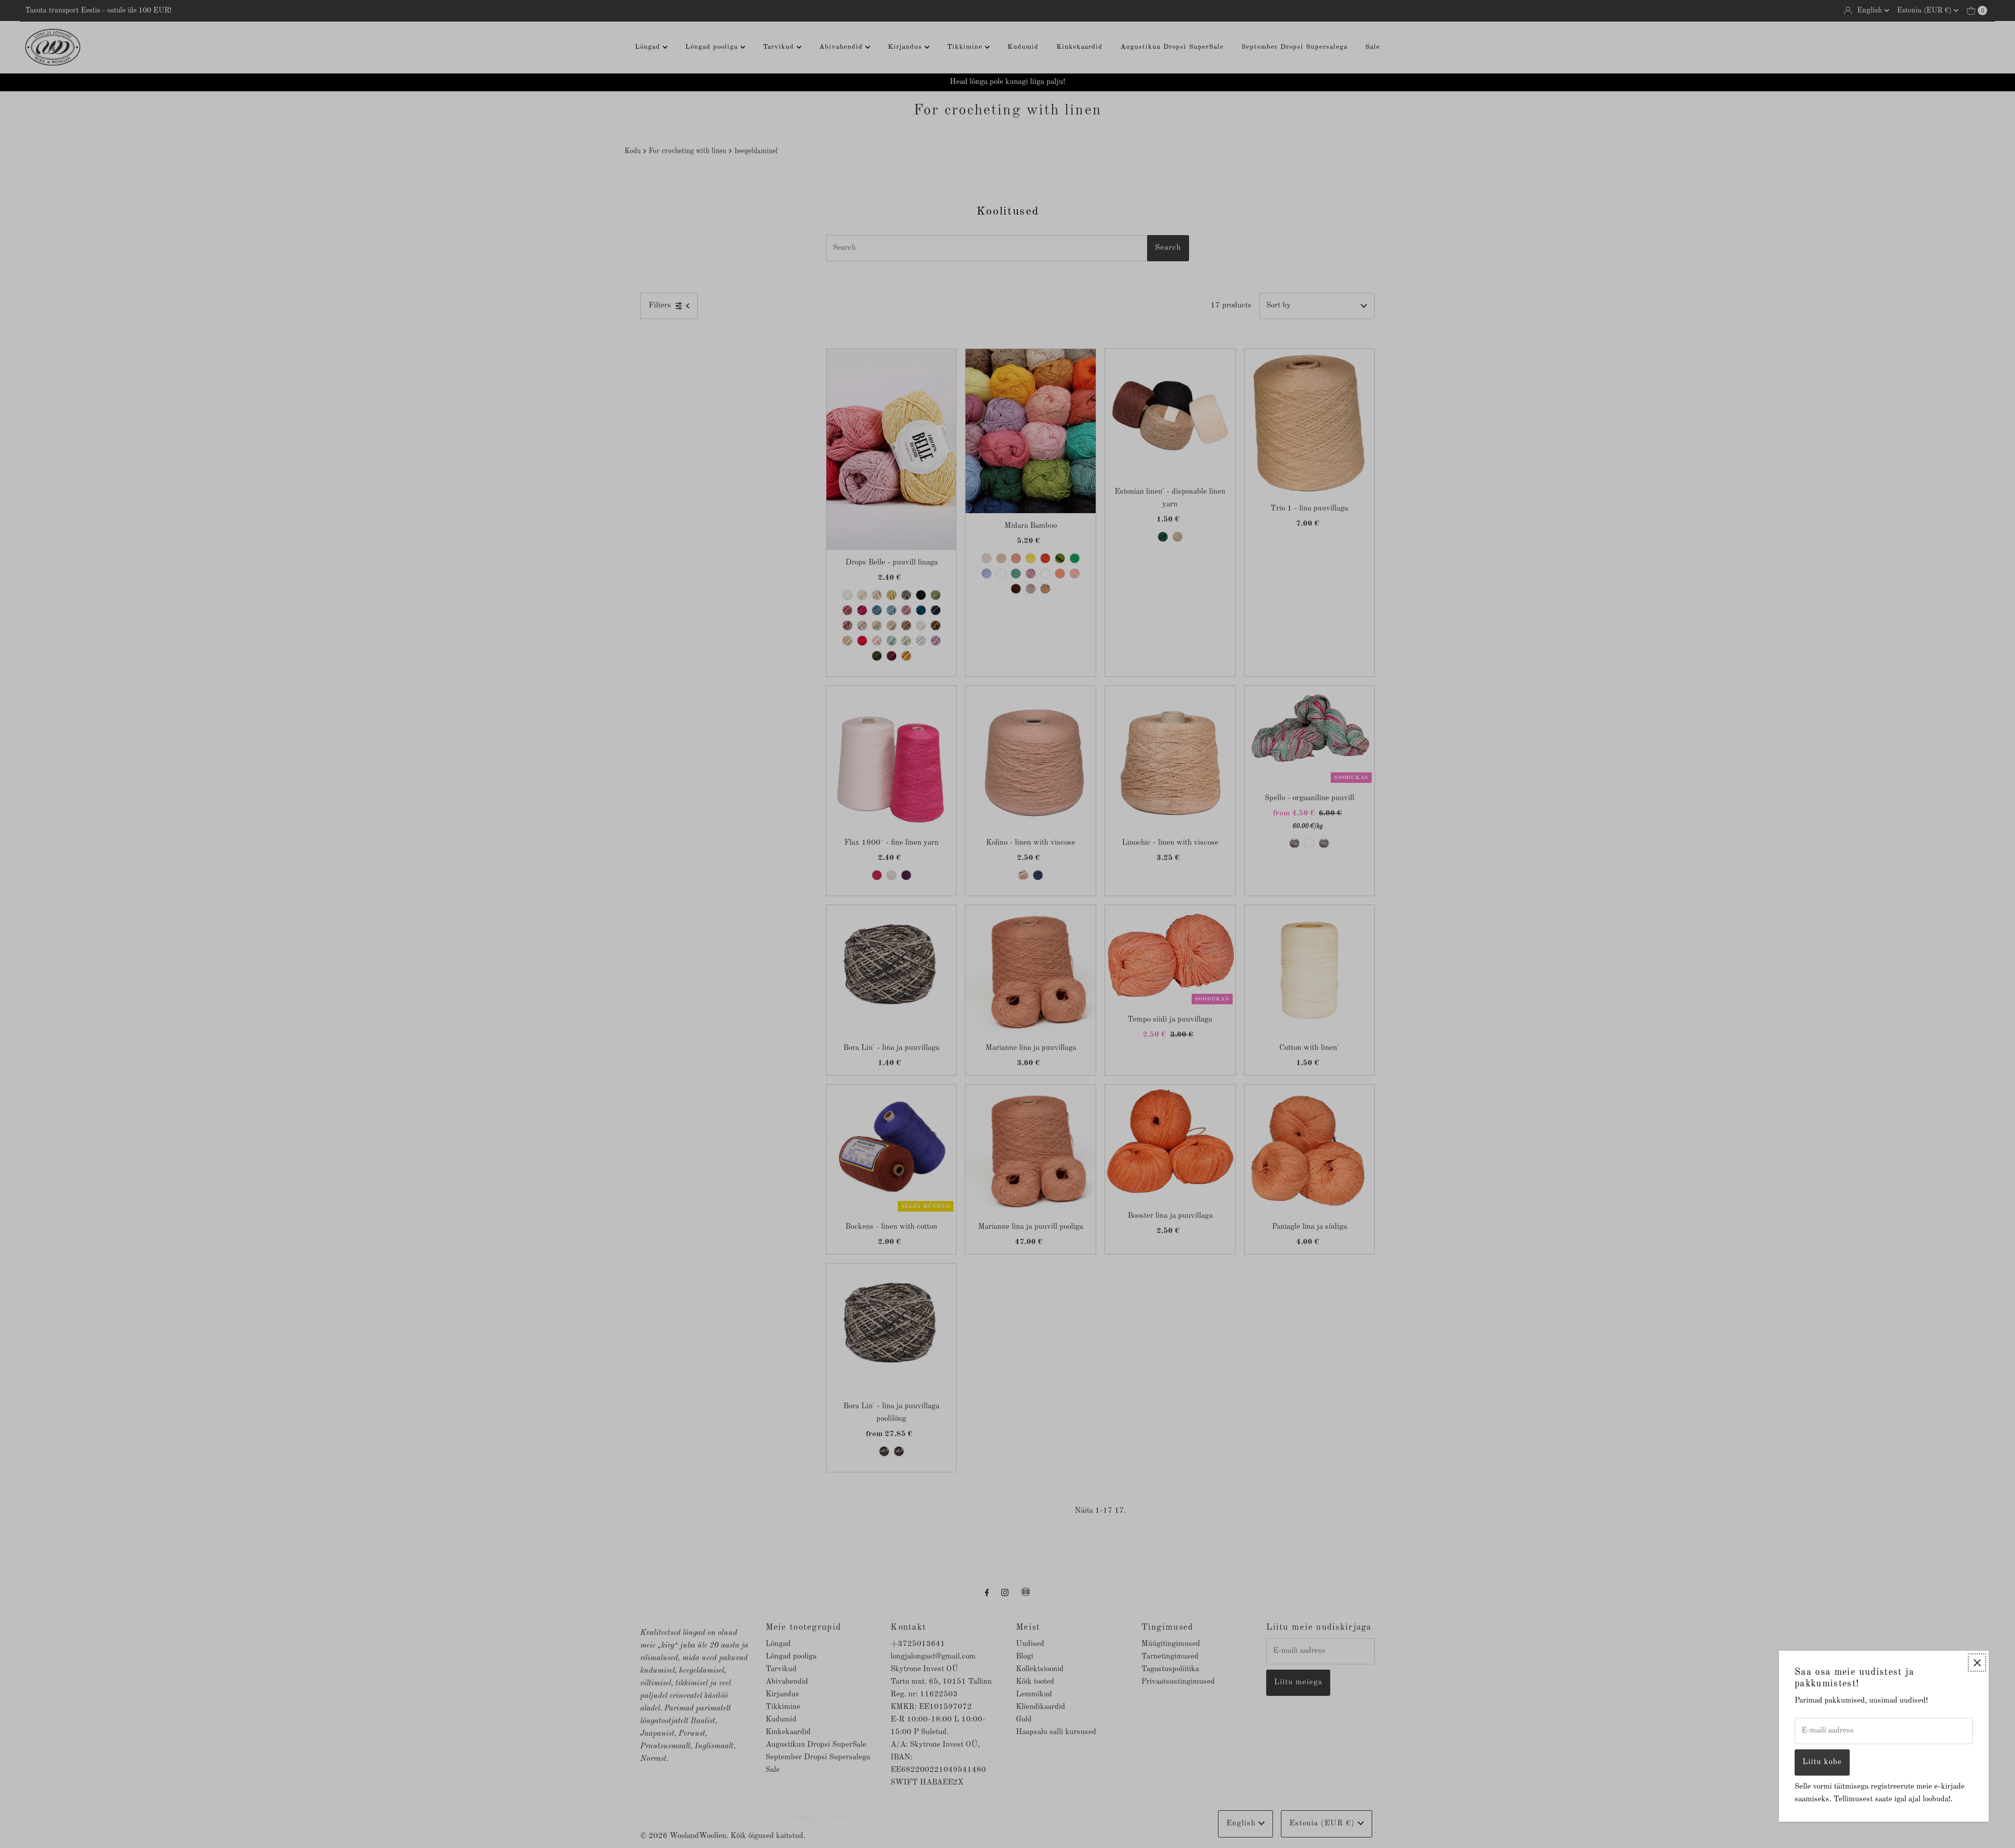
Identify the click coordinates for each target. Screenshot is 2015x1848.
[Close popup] (1977, 1663)
